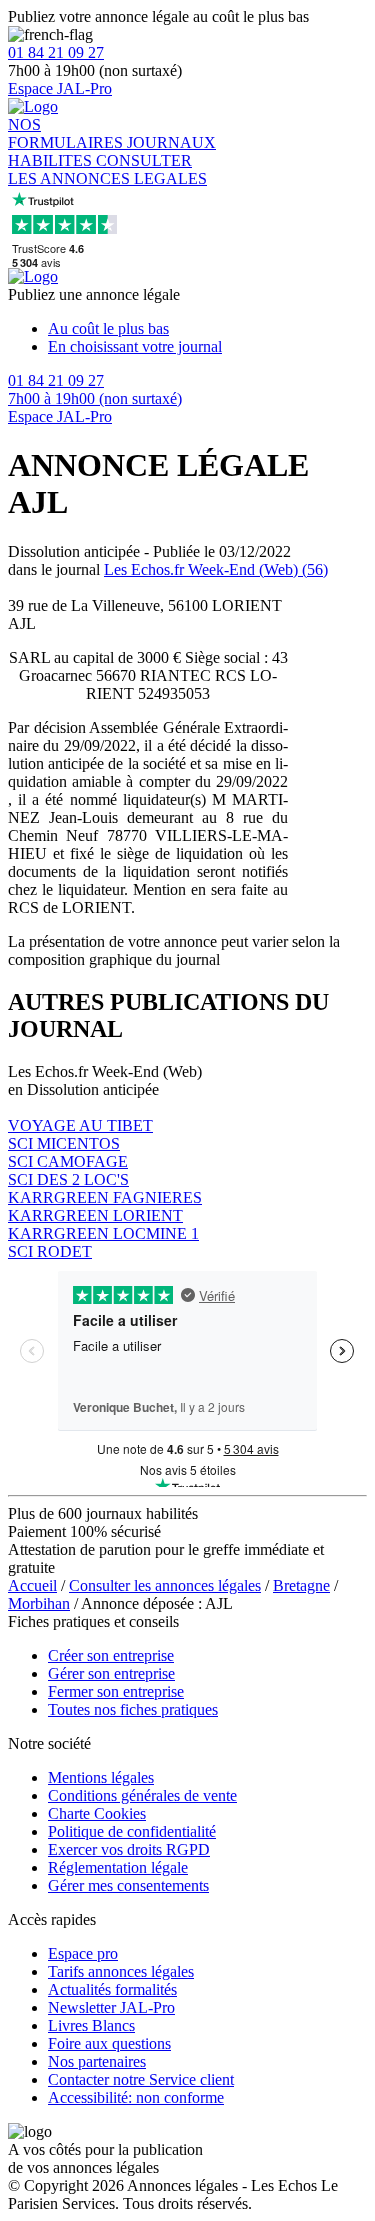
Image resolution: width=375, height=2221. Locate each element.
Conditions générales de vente (142, 1795)
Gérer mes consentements (128, 1885)
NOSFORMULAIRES (67, 133)
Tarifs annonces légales (121, 1971)
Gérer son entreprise (111, 1673)
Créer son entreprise (111, 1655)
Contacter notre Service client (141, 2079)
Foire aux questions (109, 2043)
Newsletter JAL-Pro (111, 2007)
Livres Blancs (91, 2025)
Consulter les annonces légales (165, 1585)
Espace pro (83, 1953)
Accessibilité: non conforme (136, 2097)
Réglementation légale (118, 1867)
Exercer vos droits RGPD (129, 1849)
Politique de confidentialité (132, 1831)
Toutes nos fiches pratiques (133, 1709)
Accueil (32, 1585)
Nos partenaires (97, 2061)
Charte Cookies (97, 1813)
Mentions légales (101, 1777)
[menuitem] (207, 329)
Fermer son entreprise (116, 1691)
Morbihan (39, 1603)
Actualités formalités (112, 1989)
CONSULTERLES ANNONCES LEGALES (107, 169)
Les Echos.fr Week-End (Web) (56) (216, 569)
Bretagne (301, 1585)
